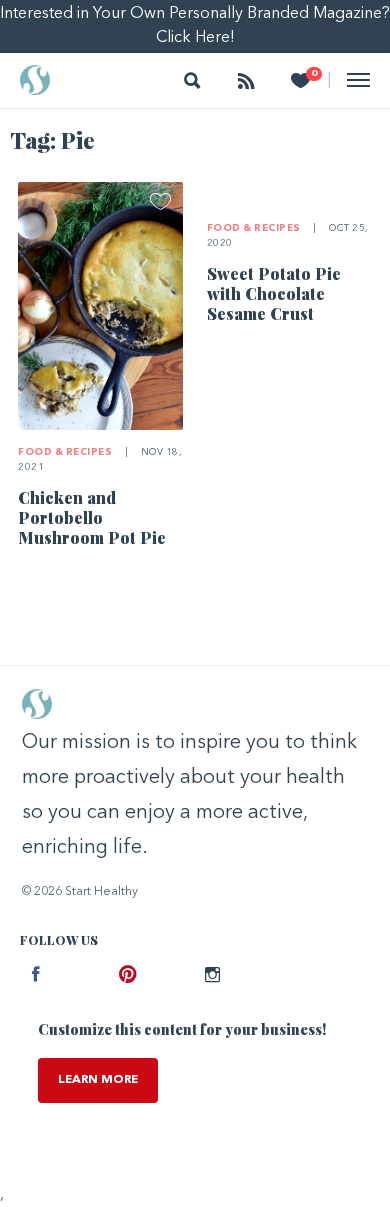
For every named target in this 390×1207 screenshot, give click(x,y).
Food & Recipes (65, 452)
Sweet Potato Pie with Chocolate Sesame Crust (274, 293)
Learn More (98, 1080)
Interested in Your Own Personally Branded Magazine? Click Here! (195, 26)
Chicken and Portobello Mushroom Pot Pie (92, 517)
